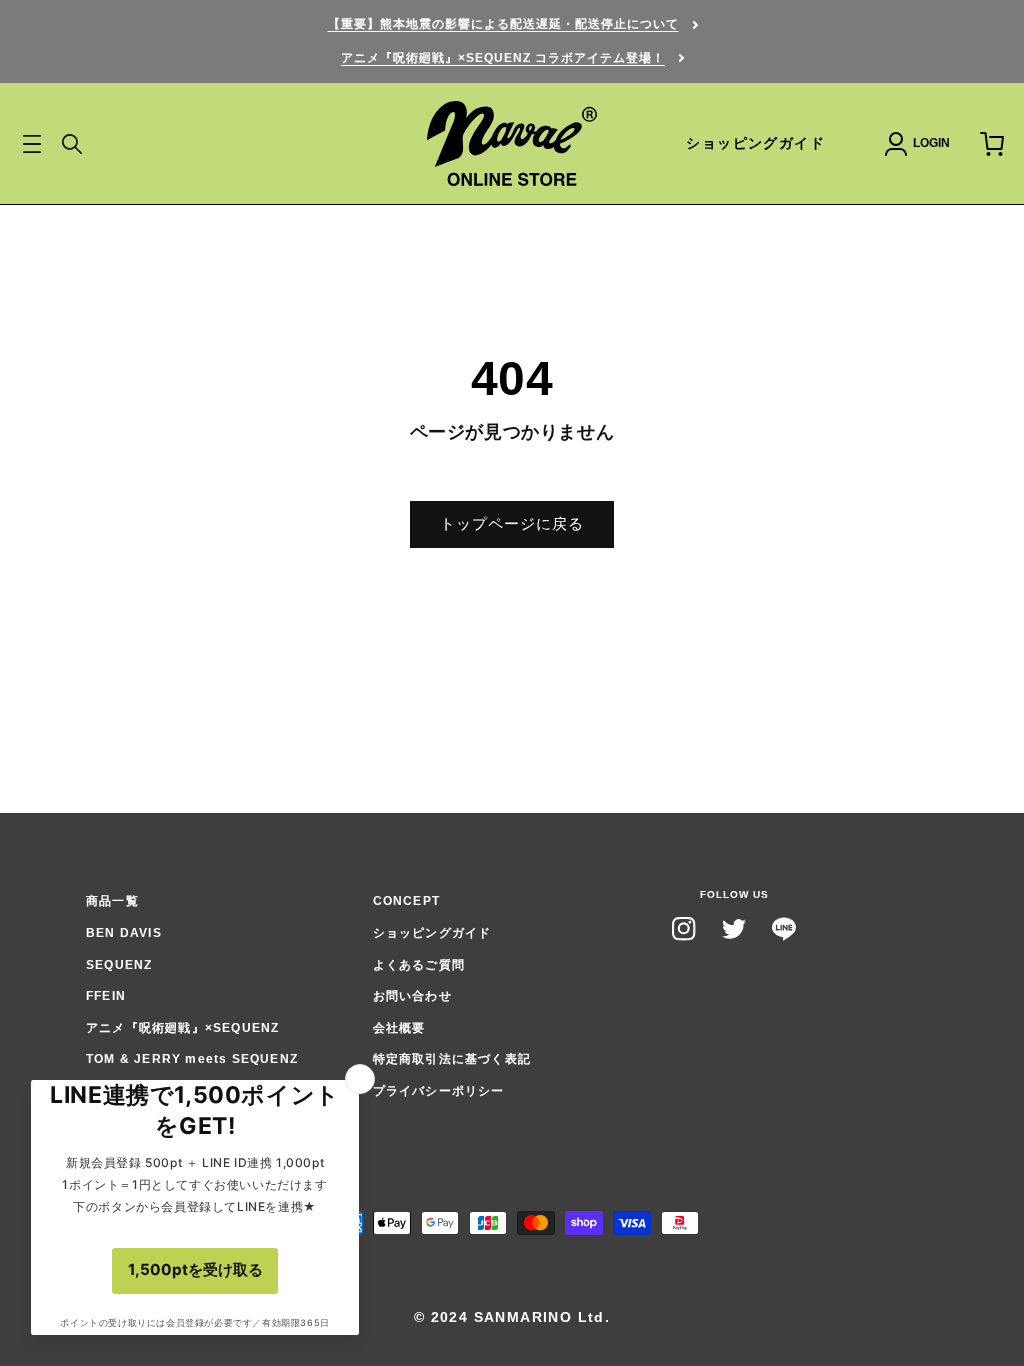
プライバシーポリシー (439, 1091)
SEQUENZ (119, 965)
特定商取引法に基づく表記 (452, 1059)
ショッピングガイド (755, 143)
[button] (72, 144)
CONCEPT (406, 901)
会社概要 (399, 1028)
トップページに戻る (512, 523)
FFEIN (106, 996)
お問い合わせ (412, 996)
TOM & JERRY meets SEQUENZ (192, 1059)
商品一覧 (112, 901)
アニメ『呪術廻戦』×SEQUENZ (182, 1028)
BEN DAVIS (124, 933)
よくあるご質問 (419, 965)
